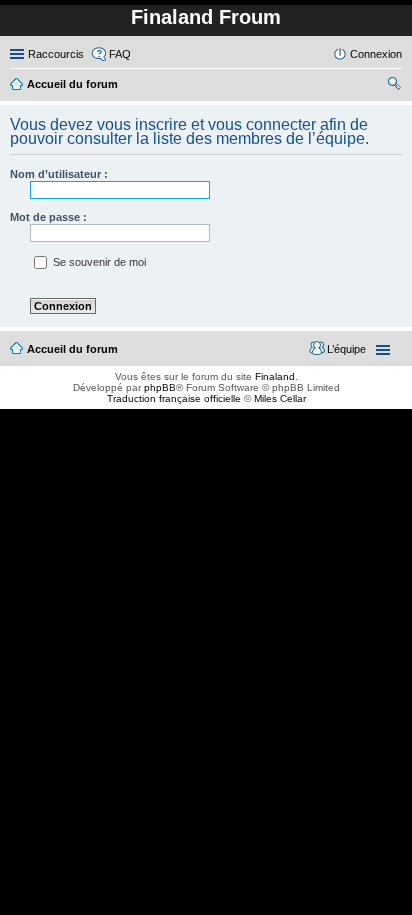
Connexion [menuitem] (376, 54)
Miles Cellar (280, 398)
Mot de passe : (48, 217)
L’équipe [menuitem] (346, 349)
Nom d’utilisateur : (59, 174)
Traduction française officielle (174, 398)
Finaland (275, 376)
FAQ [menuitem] (120, 54)
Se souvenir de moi (98, 262)
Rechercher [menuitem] (394, 86)
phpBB (160, 387)
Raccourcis (56, 54)
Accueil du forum (72, 349)
